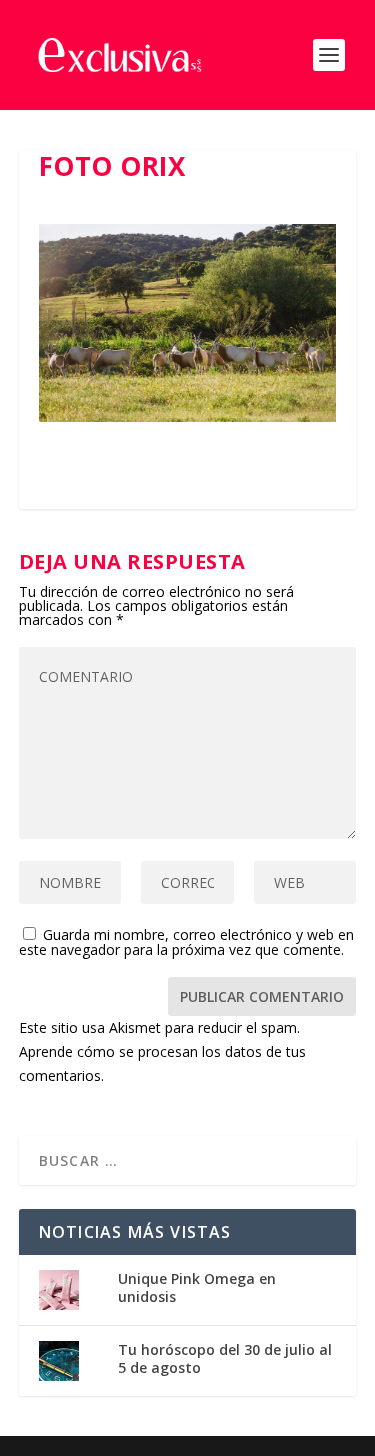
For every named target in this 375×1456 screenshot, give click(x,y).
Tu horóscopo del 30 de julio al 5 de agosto (225, 1358)
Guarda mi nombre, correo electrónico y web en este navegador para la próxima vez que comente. (186, 942)
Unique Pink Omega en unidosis (197, 1287)
